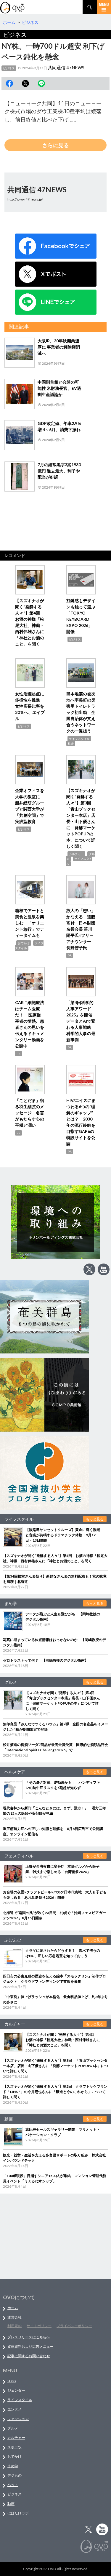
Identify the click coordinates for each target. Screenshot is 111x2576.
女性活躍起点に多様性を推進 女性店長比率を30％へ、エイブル (30, 706)
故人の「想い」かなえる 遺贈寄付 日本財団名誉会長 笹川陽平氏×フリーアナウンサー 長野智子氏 (81, 929)
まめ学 (13, 2466)
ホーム (13, 2308)
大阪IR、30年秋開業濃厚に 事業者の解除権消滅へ (59, 347)
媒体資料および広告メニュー (30, 2346)
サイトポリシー (39, 2326)
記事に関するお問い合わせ (29, 2356)
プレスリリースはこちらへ (29, 2337)
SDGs (12, 2381)
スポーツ (15, 2447)
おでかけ (24, 943)
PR (70, 955)
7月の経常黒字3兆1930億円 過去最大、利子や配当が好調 (59, 471)
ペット (13, 2485)
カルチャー (76, 854)
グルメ (13, 2428)
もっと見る (95, 1519)
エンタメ (15, 2409)
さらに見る (56, 145)
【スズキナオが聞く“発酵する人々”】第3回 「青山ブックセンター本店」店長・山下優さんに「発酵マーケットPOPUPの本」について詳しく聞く (55, 2066)
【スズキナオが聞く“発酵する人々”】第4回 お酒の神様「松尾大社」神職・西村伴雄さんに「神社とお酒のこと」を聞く (63, 2040)
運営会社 (15, 2317)
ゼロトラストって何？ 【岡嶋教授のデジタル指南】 (46, 1660)
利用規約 (15, 2326)
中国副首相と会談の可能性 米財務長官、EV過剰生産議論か (59, 388)
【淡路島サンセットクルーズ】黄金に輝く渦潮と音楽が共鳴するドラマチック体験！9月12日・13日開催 (63, 1535)
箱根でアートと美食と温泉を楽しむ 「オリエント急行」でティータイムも (30, 923)
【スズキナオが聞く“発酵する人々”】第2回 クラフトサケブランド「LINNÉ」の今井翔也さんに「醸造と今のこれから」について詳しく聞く (55, 2092)
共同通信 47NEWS (66, 68)
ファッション (18, 2419)
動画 (11, 2504)
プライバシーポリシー (74, 2326)
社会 (71, 743)
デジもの (15, 2475)
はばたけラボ (18, 2513)
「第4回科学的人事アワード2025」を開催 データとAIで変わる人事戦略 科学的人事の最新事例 (81, 1021)
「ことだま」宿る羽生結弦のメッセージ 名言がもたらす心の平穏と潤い (30, 1113)
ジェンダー (16, 2390)
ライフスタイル (79, 739)
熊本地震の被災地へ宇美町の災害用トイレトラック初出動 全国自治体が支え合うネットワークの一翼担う (81, 712)
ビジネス (9, 68)
